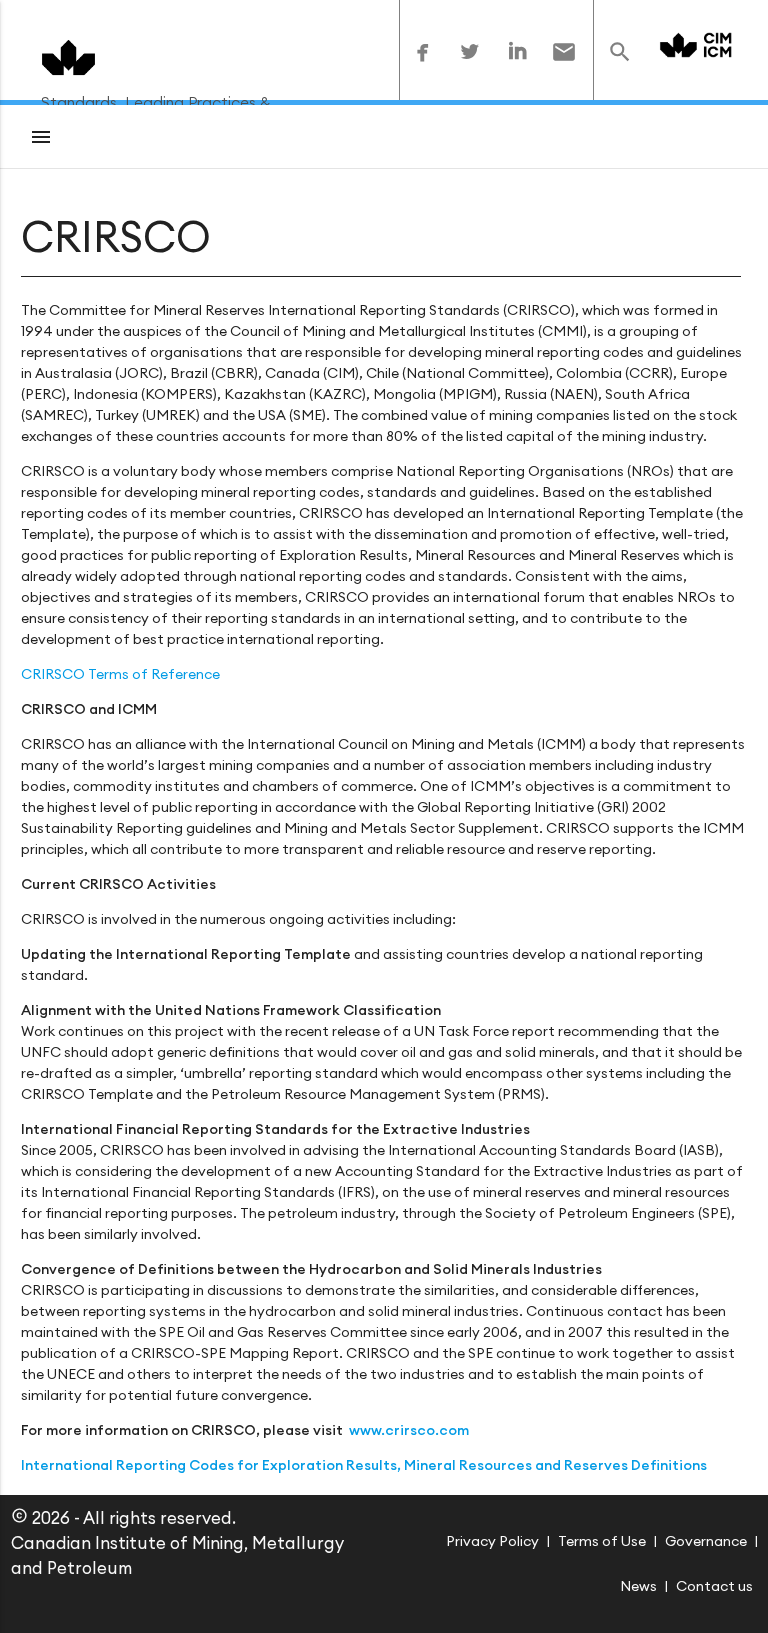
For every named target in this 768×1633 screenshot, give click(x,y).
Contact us (714, 1586)
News (638, 1586)
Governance (706, 1541)
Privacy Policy (492, 1541)
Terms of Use (602, 1541)
